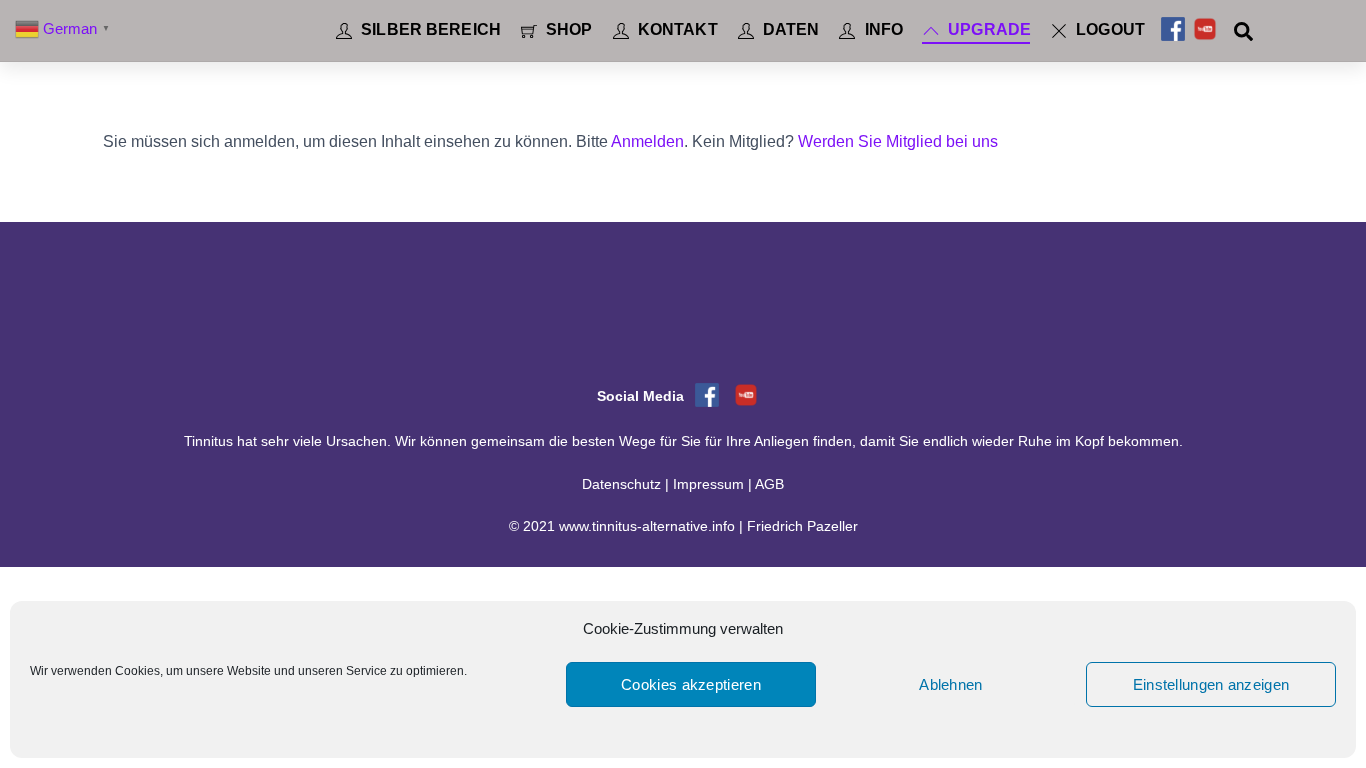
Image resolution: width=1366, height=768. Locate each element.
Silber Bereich (429, 29)
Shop (567, 29)
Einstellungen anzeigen (1211, 684)
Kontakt (676, 29)
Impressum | (714, 484)
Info (881, 29)
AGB (769, 484)
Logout (1108, 29)
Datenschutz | (627, 484)
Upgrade (987, 29)
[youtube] (1205, 29)
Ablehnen (950, 684)
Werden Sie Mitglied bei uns (898, 141)
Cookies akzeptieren (691, 684)
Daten (789, 29)
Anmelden (647, 141)
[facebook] (1173, 29)
